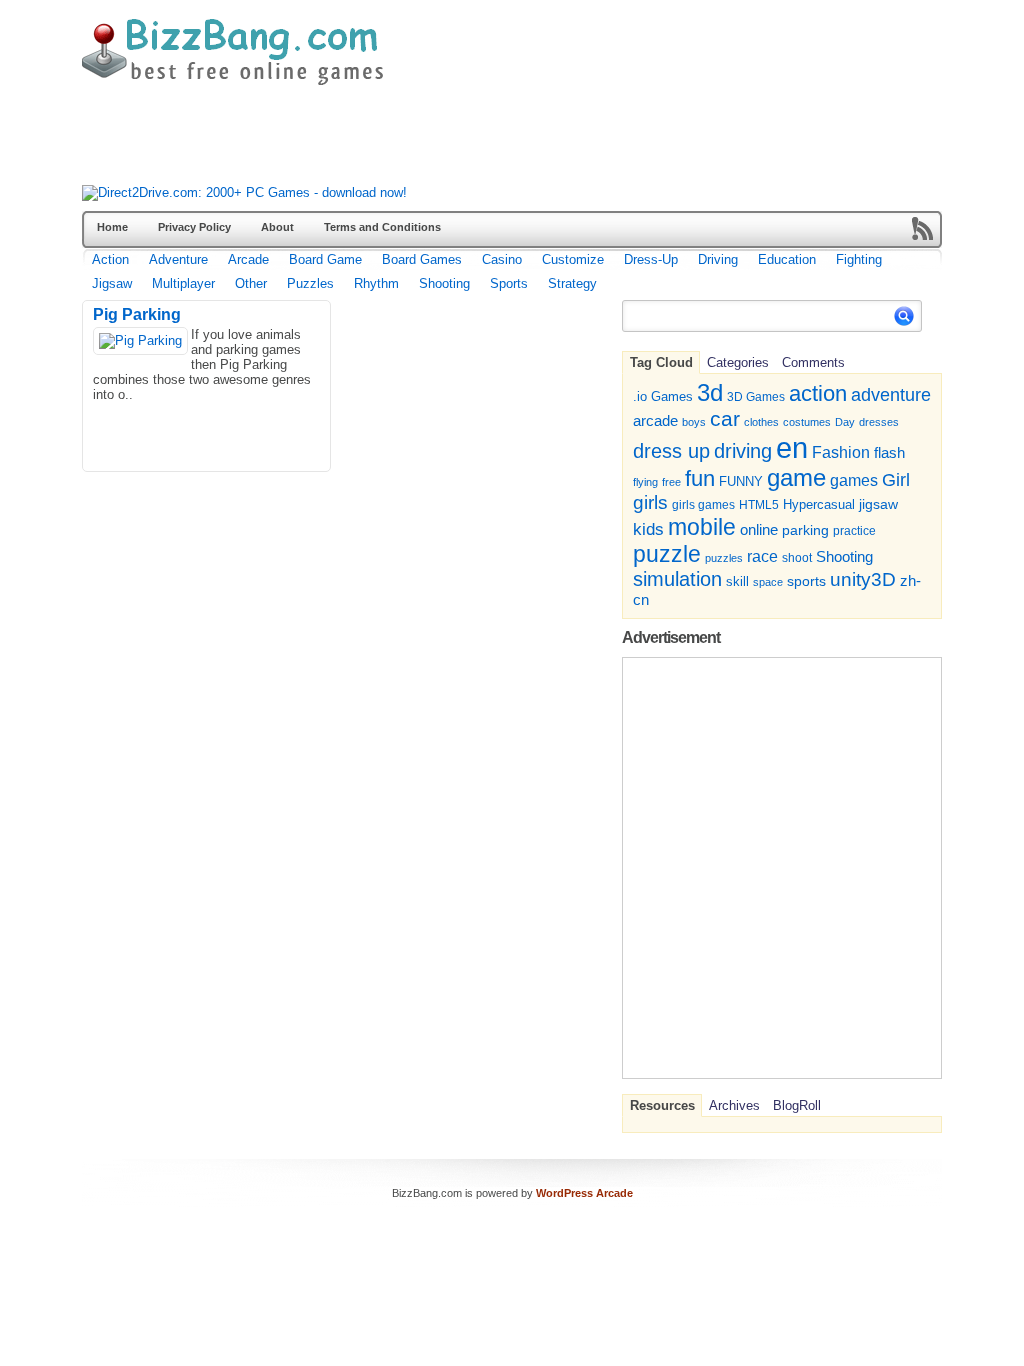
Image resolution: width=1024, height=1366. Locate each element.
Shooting (444, 283)
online (759, 530)
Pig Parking (137, 314)
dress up (671, 451)
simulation (677, 579)
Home (112, 227)
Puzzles (310, 283)
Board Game (325, 259)
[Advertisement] (446, 140)
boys (694, 422)
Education (787, 259)
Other (251, 283)
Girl (896, 479)
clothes (761, 422)
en (792, 447)
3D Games (756, 396)
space (768, 582)
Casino (502, 259)
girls (650, 502)
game (796, 478)
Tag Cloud (661, 362)
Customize (573, 259)
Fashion (841, 452)
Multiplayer (183, 283)
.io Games (663, 397)
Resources (662, 1105)
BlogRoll (797, 1105)
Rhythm (376, 283)
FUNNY (741, 481)
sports (806, 581)
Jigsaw (112, 283)
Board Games (422, 259)
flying (645, 482)
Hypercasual (819, 505)
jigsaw (878, 504)
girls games (703, 504)
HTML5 (759, 505)
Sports (509, 283)
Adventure (178, 259)
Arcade (248, 259)
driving (743, 450)
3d (710, 392)
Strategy (572, 283)
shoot (797, 558)
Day (845, 422)
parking (805, 530)
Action (110, 259)
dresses (879, 422)
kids (648, 529)
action (818, 393)
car (725, 418)
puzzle (667, 554)
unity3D (863, 579)
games (854, 480)
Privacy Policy (194, 227)
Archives (734, 1105)
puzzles (724, 558)
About (277, 227)
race (762, 556)
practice (854, 531)
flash (889, 452)
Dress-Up (651, 259)
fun (700, 478)
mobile (702, 527)
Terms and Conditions (382, 227)
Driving (718, 259)
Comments (813, 362)
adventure (891, 394)
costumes (807, 422)
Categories (738, 362)
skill (737, 582)
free (671, 482)
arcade (655, 420)
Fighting (859, 259)
